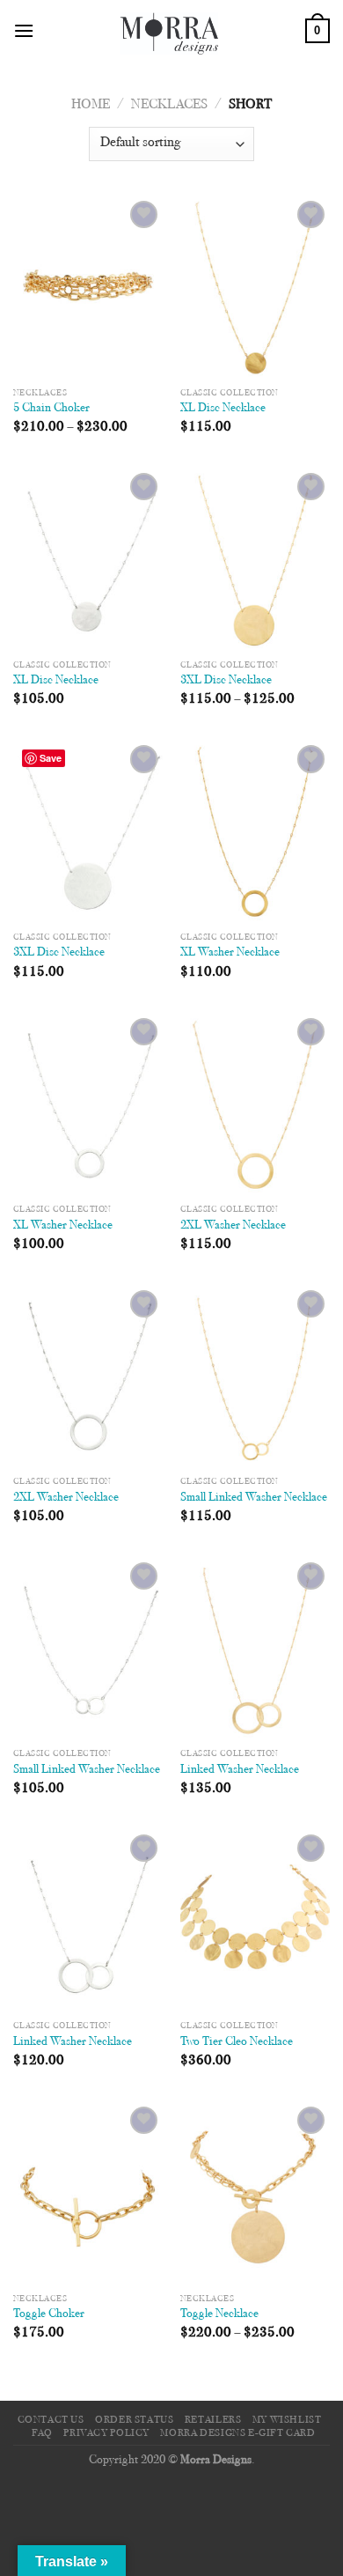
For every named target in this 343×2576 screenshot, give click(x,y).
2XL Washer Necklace (233, 1226)
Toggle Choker (49, 2314)
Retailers (213, 2420)
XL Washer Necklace (230, 953)
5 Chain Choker (51, 409)
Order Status (134, 2420)
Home (91, 105)
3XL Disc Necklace (226, 681)
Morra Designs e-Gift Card (237, 2433)
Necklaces (169, 105)
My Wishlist (287, 2420)
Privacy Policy (106, 2433)
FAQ (42, 2433)
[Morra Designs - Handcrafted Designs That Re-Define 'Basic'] (170, 31)
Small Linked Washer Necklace (254, 1498)
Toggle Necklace (219, 2314)
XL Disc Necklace (223, 409)
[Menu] (24, 30)
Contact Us (51, 2420)
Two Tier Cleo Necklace (237, 2042)
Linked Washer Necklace (240, 1770)
